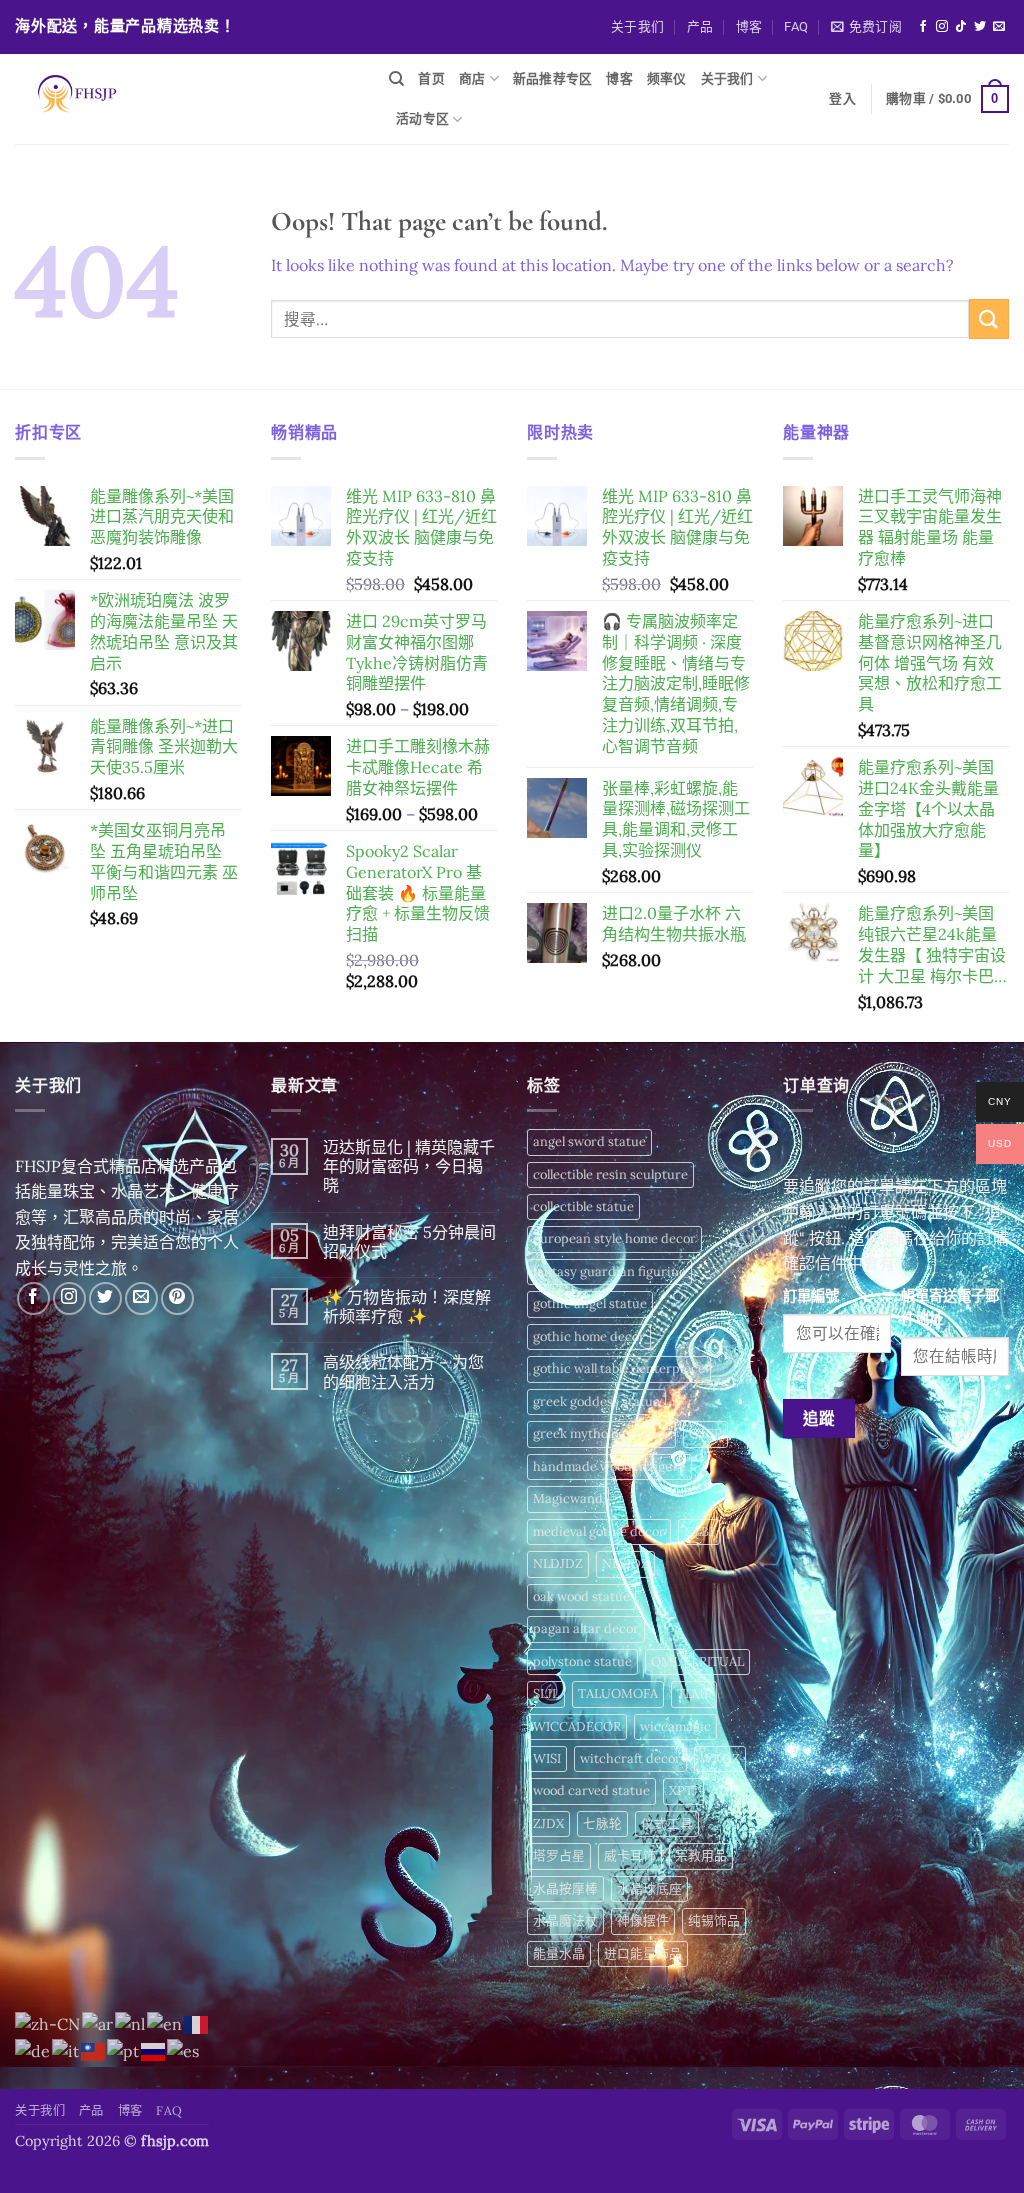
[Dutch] (131, 2023)
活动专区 (422, 118)
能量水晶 (559, 1953)
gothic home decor (589, 1336)
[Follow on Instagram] (942, 27)
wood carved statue (591, 1790)
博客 (749, 26)
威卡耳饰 (630, 1855)
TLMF (694, 1693)
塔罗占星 (559, 1855)
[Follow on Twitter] (980, 27)
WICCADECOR (577, 1726)
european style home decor (614, 1238)
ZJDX (548, 1823)
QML (665, 1661)
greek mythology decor (601, 1433)
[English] (165, 2023)
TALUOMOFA (618, 1693)
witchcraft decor (630, 1758)
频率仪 (667, 78)
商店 (472, 78)
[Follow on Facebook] (923, 27)
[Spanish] (184, 2050)
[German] (33, 2050)
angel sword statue (589, 1141)
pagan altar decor (586, 1628)
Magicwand (568, 1498)
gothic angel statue (590, 1303)
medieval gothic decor (599, 1531)
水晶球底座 (649, 1888)
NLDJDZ (558, 1563)
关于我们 (637, 26)
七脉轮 (602, 1823)
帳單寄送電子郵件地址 (950, 1307)
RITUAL (721, 1661)
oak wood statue (581, 1596)
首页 (431, 78)
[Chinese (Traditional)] (94, 2050)
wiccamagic (675, 1726)
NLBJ (699, 1531)
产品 (700, 26)
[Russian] (154, 2050)
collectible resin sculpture (610, 1174)
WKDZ (720, 1758)
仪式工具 (667, 1823)
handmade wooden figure (609, 1466)
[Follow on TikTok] (961, 27)
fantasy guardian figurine (609, 1271)
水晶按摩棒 (565, 1888)
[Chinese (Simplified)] (48, 2023)
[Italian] (66, 2050)
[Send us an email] (999, 27)
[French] (197, 2023)
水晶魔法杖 (565, 1920)
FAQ (796, 26)
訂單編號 (811, 1296)
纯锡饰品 (714, 1920)
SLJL (546, 1693)
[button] (866, 27)
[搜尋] (396, 79)
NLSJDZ (625, 1563)
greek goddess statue (596, 1401)
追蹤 (819, 1418)
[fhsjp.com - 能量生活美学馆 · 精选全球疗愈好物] (187, 99)
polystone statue (582, 1661)
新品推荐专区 (553, 78)
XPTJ (683, 1790)
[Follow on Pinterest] (177, 1298)
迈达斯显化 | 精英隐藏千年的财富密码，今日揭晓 (409, 1166)
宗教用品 (701, 1855)
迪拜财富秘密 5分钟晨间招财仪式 (409, 1242)
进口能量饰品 (643, 1953)
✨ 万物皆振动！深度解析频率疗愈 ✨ (407, 1307)
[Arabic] (98, 2023)
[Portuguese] (124, 2050)
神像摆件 (643, 1920)
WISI (547, 1758)
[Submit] (989, 318)
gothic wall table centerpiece (619, 1368)
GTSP (705, 1433)
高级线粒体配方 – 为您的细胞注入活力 (403, 1372)
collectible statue (583, 1206)
